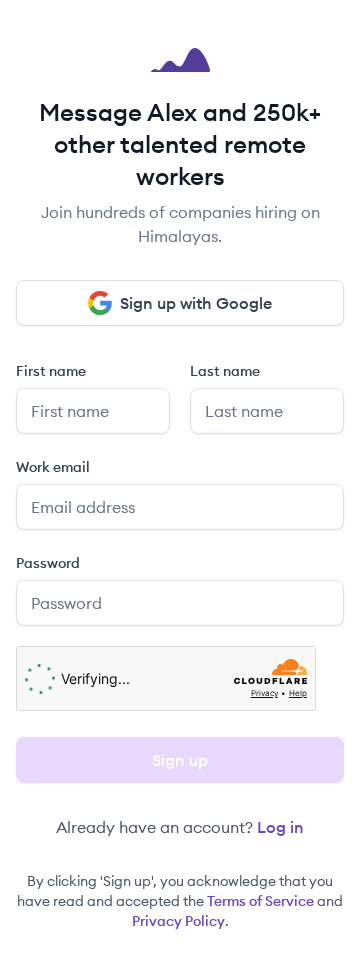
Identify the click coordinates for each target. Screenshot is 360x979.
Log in (280, 827)
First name (51, 371)
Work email (53, 467)
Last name (225, 371)
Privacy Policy (178, 921)
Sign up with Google (196, 303)
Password (48, 563)
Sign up (180, 760)
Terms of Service (260, 901)
